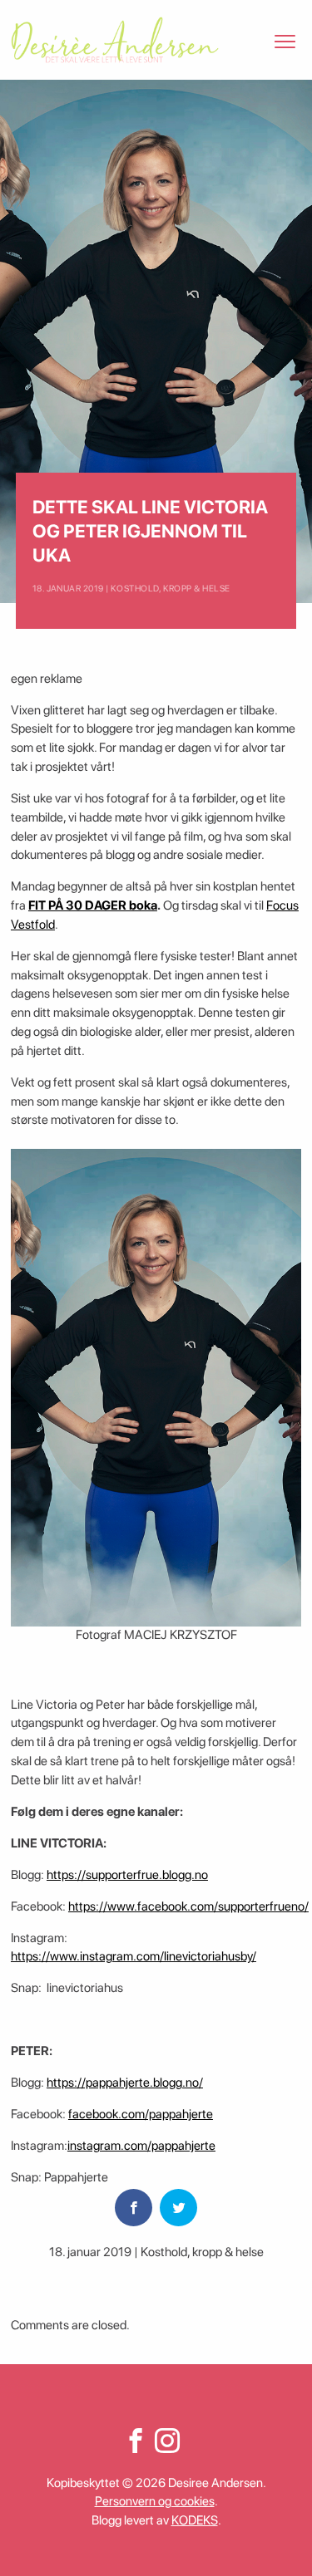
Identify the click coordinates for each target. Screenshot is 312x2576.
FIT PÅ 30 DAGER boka (93, 905)
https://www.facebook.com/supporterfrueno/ (188, 1906)
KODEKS (195, 2520)
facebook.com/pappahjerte (141, 2114)
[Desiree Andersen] (115, 40)
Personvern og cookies (155, 2501)
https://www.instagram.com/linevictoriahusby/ (134, 1956)
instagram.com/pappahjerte (141, 2146)
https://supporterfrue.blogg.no (127, 1875)
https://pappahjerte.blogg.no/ (125, 2083)
